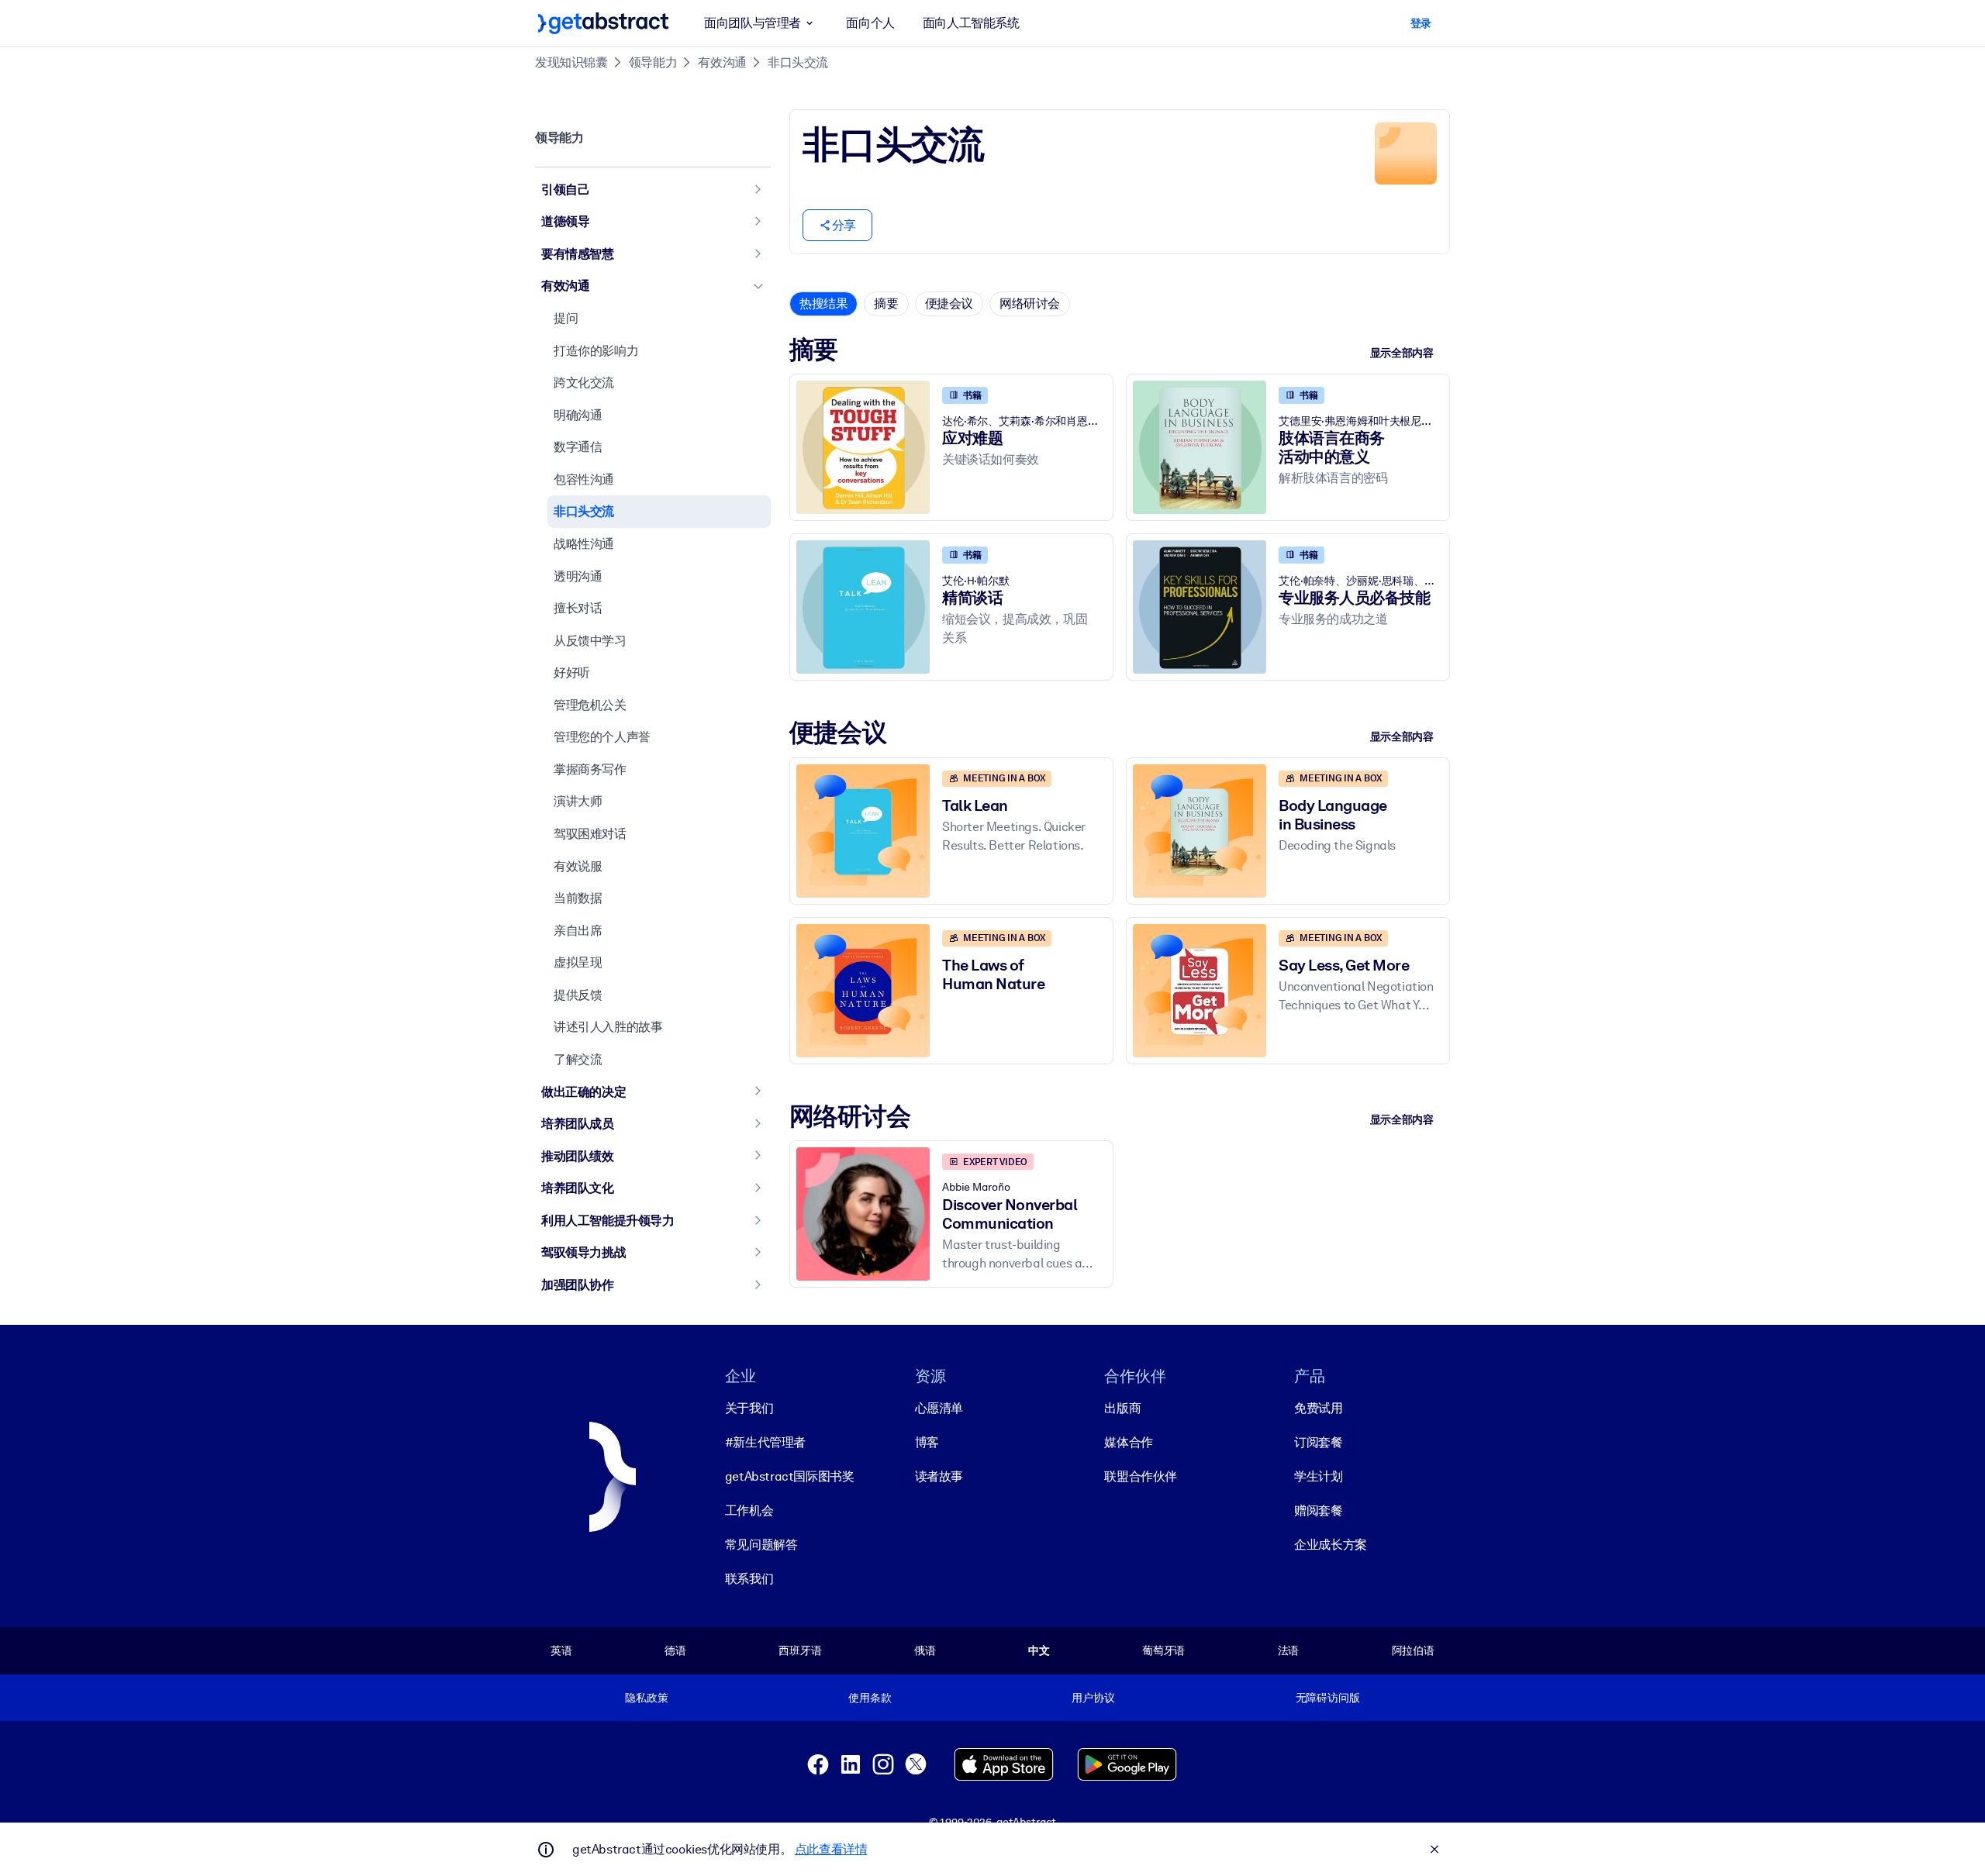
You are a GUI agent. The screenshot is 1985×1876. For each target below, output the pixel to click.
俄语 (925, 1650)
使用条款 (870, 1698)
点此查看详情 (831, 1849)
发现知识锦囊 (571, 62)
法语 (1289, 1650)
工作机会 (749, 1510)
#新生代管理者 (765, 1442)
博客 (927, 1442)
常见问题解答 (761, 1545)
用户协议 (1093, 1698)
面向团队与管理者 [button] (753, 23)
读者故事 (939, 1476)
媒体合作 (1128, 1442)
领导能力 (653, 62)
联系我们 (749, 1579)
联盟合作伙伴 (1141, 1476)
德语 (675, 1650)
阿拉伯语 (1413, 1650)
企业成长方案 (1331, 1545)
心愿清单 (939, 1408)
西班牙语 (800, 1650)
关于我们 (749, 1408)
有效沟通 (722, 62)
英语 (561, 1650)
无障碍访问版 (1328, 1698)
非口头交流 (798, 62)
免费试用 (1318, 1408)
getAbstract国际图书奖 (790, 1476)
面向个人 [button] (870, 23)
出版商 (1122, 1408)
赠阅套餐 (1318, 1510)
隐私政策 (646, 1698)
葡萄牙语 (1163, 1650)
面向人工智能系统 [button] (971, 23)
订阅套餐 (1318, 1442)
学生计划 (1318, 1476)
